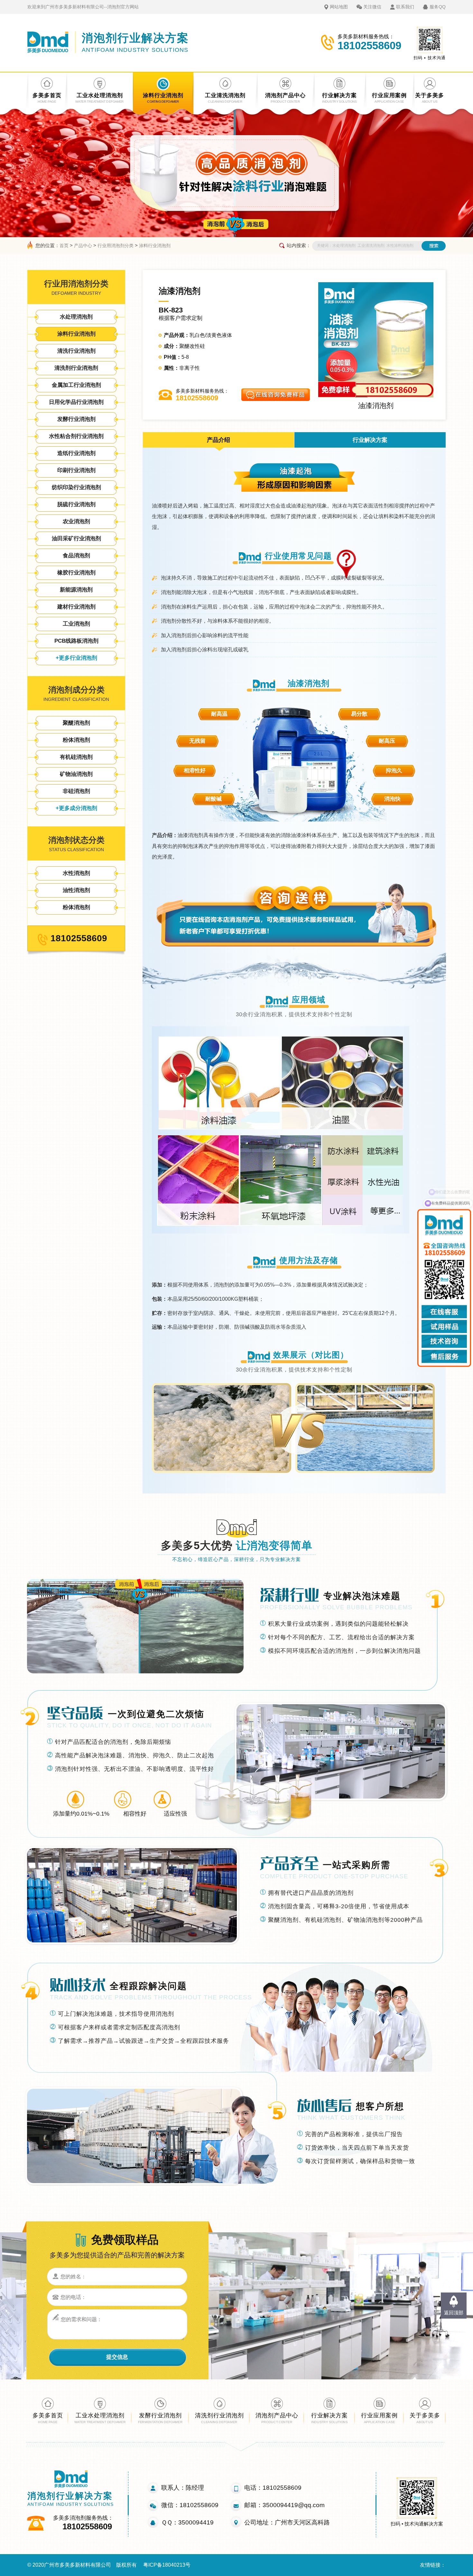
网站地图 (339, 7)
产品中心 (83, 246)
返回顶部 (454, 2313)
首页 (64, 246)
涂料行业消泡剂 (155, 246)
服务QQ (438, 7)
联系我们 (405, 7)
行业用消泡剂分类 (116, 246)
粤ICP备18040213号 (167, 2565)
